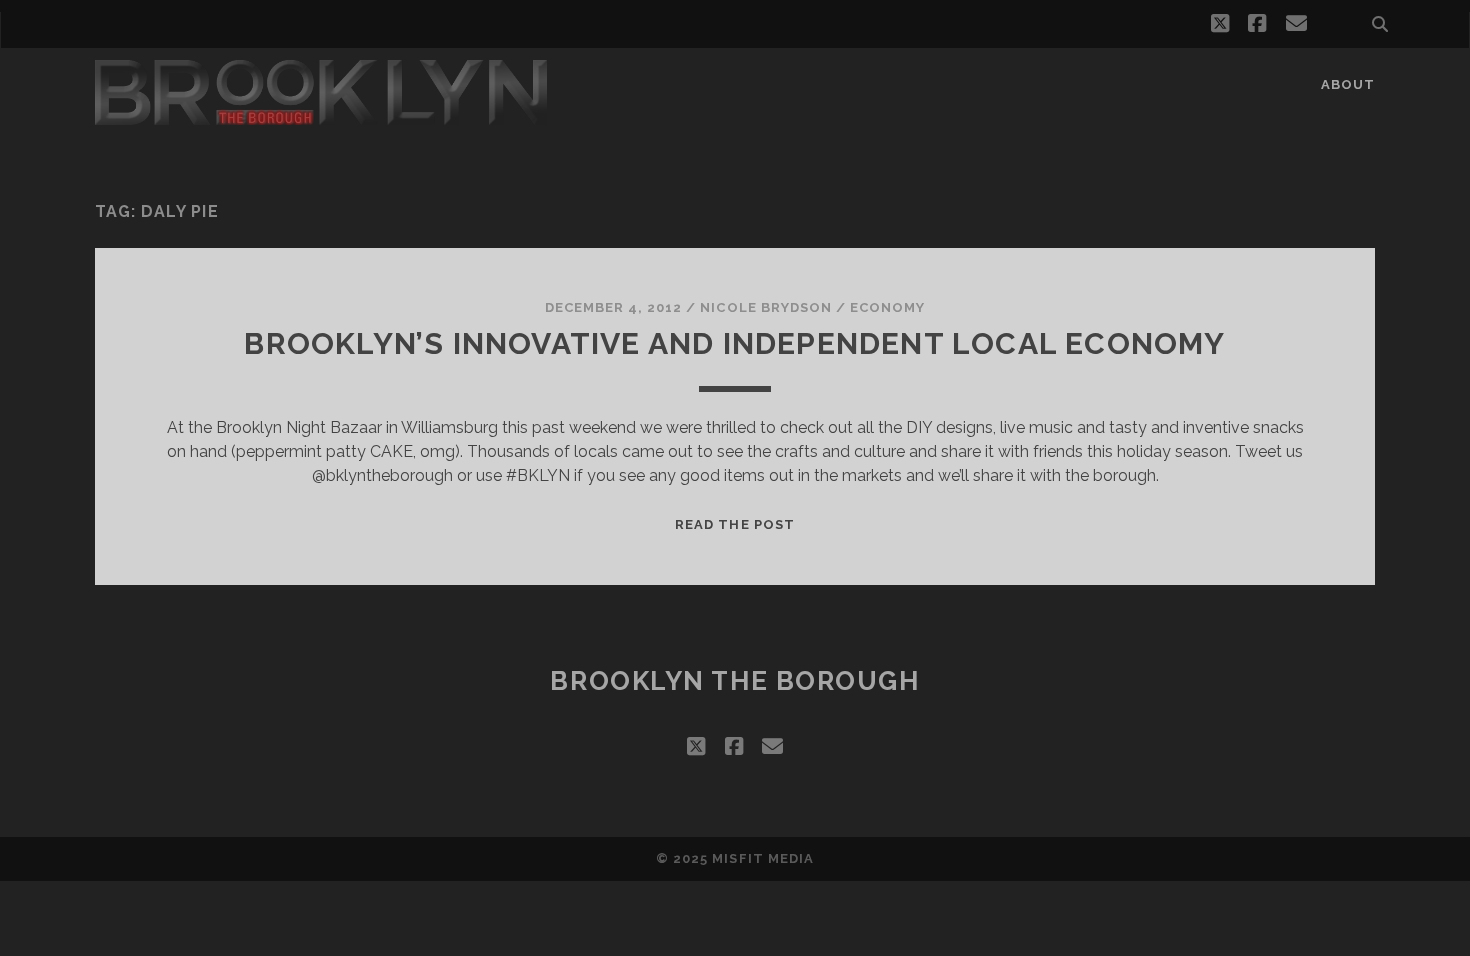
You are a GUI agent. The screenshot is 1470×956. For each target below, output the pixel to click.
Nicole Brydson (766, 307)
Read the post (735, 524)
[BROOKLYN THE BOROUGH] (321, 116)
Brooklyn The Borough (734, 681)
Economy (887, 307)
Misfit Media (763, 858)
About (1348, 84)
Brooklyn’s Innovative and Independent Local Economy (734, 343)
